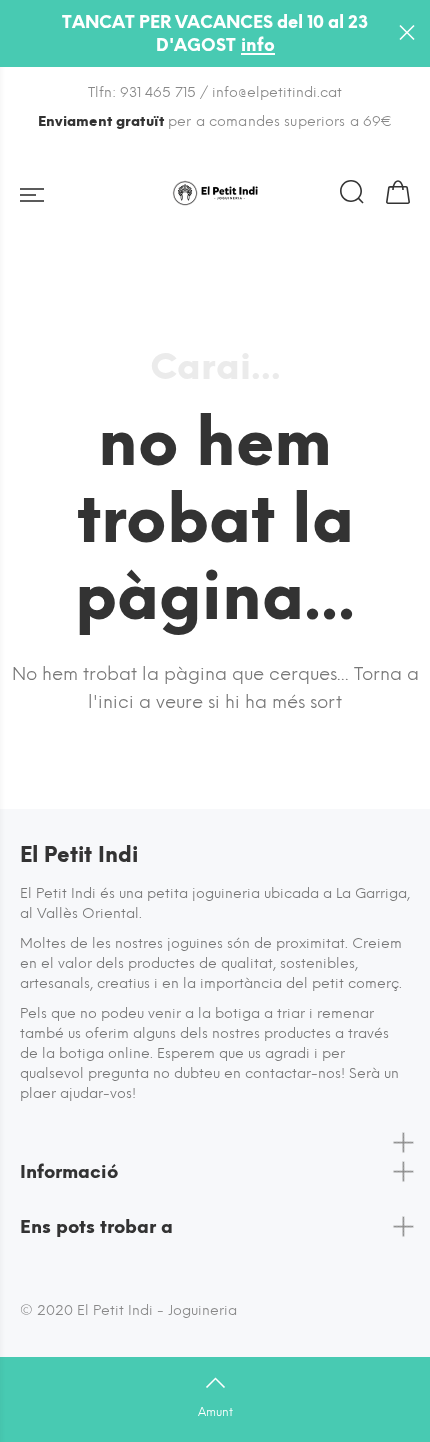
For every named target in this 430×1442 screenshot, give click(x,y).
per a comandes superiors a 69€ (215, 121)
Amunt (215, 1412)
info (258, 45)
